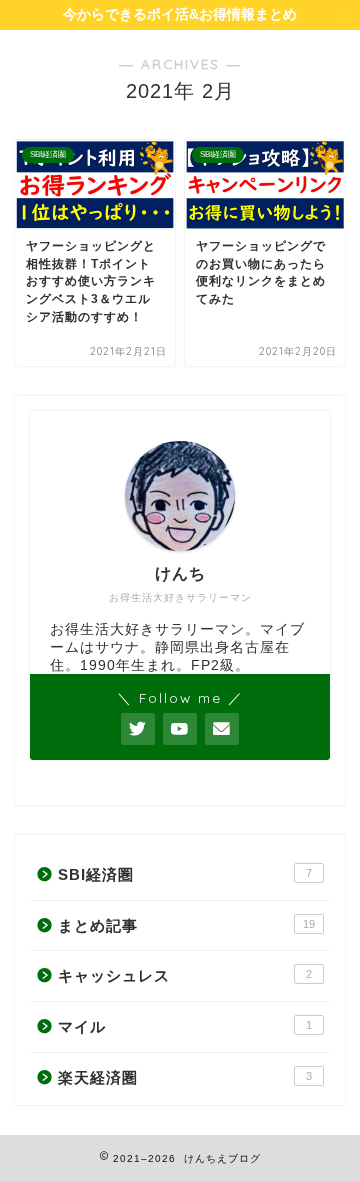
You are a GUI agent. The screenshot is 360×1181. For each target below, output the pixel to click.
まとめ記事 (186, 925)
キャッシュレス (185, 975)
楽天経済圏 (185, 1077)
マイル (185, 1026)
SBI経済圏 (185, 874)
